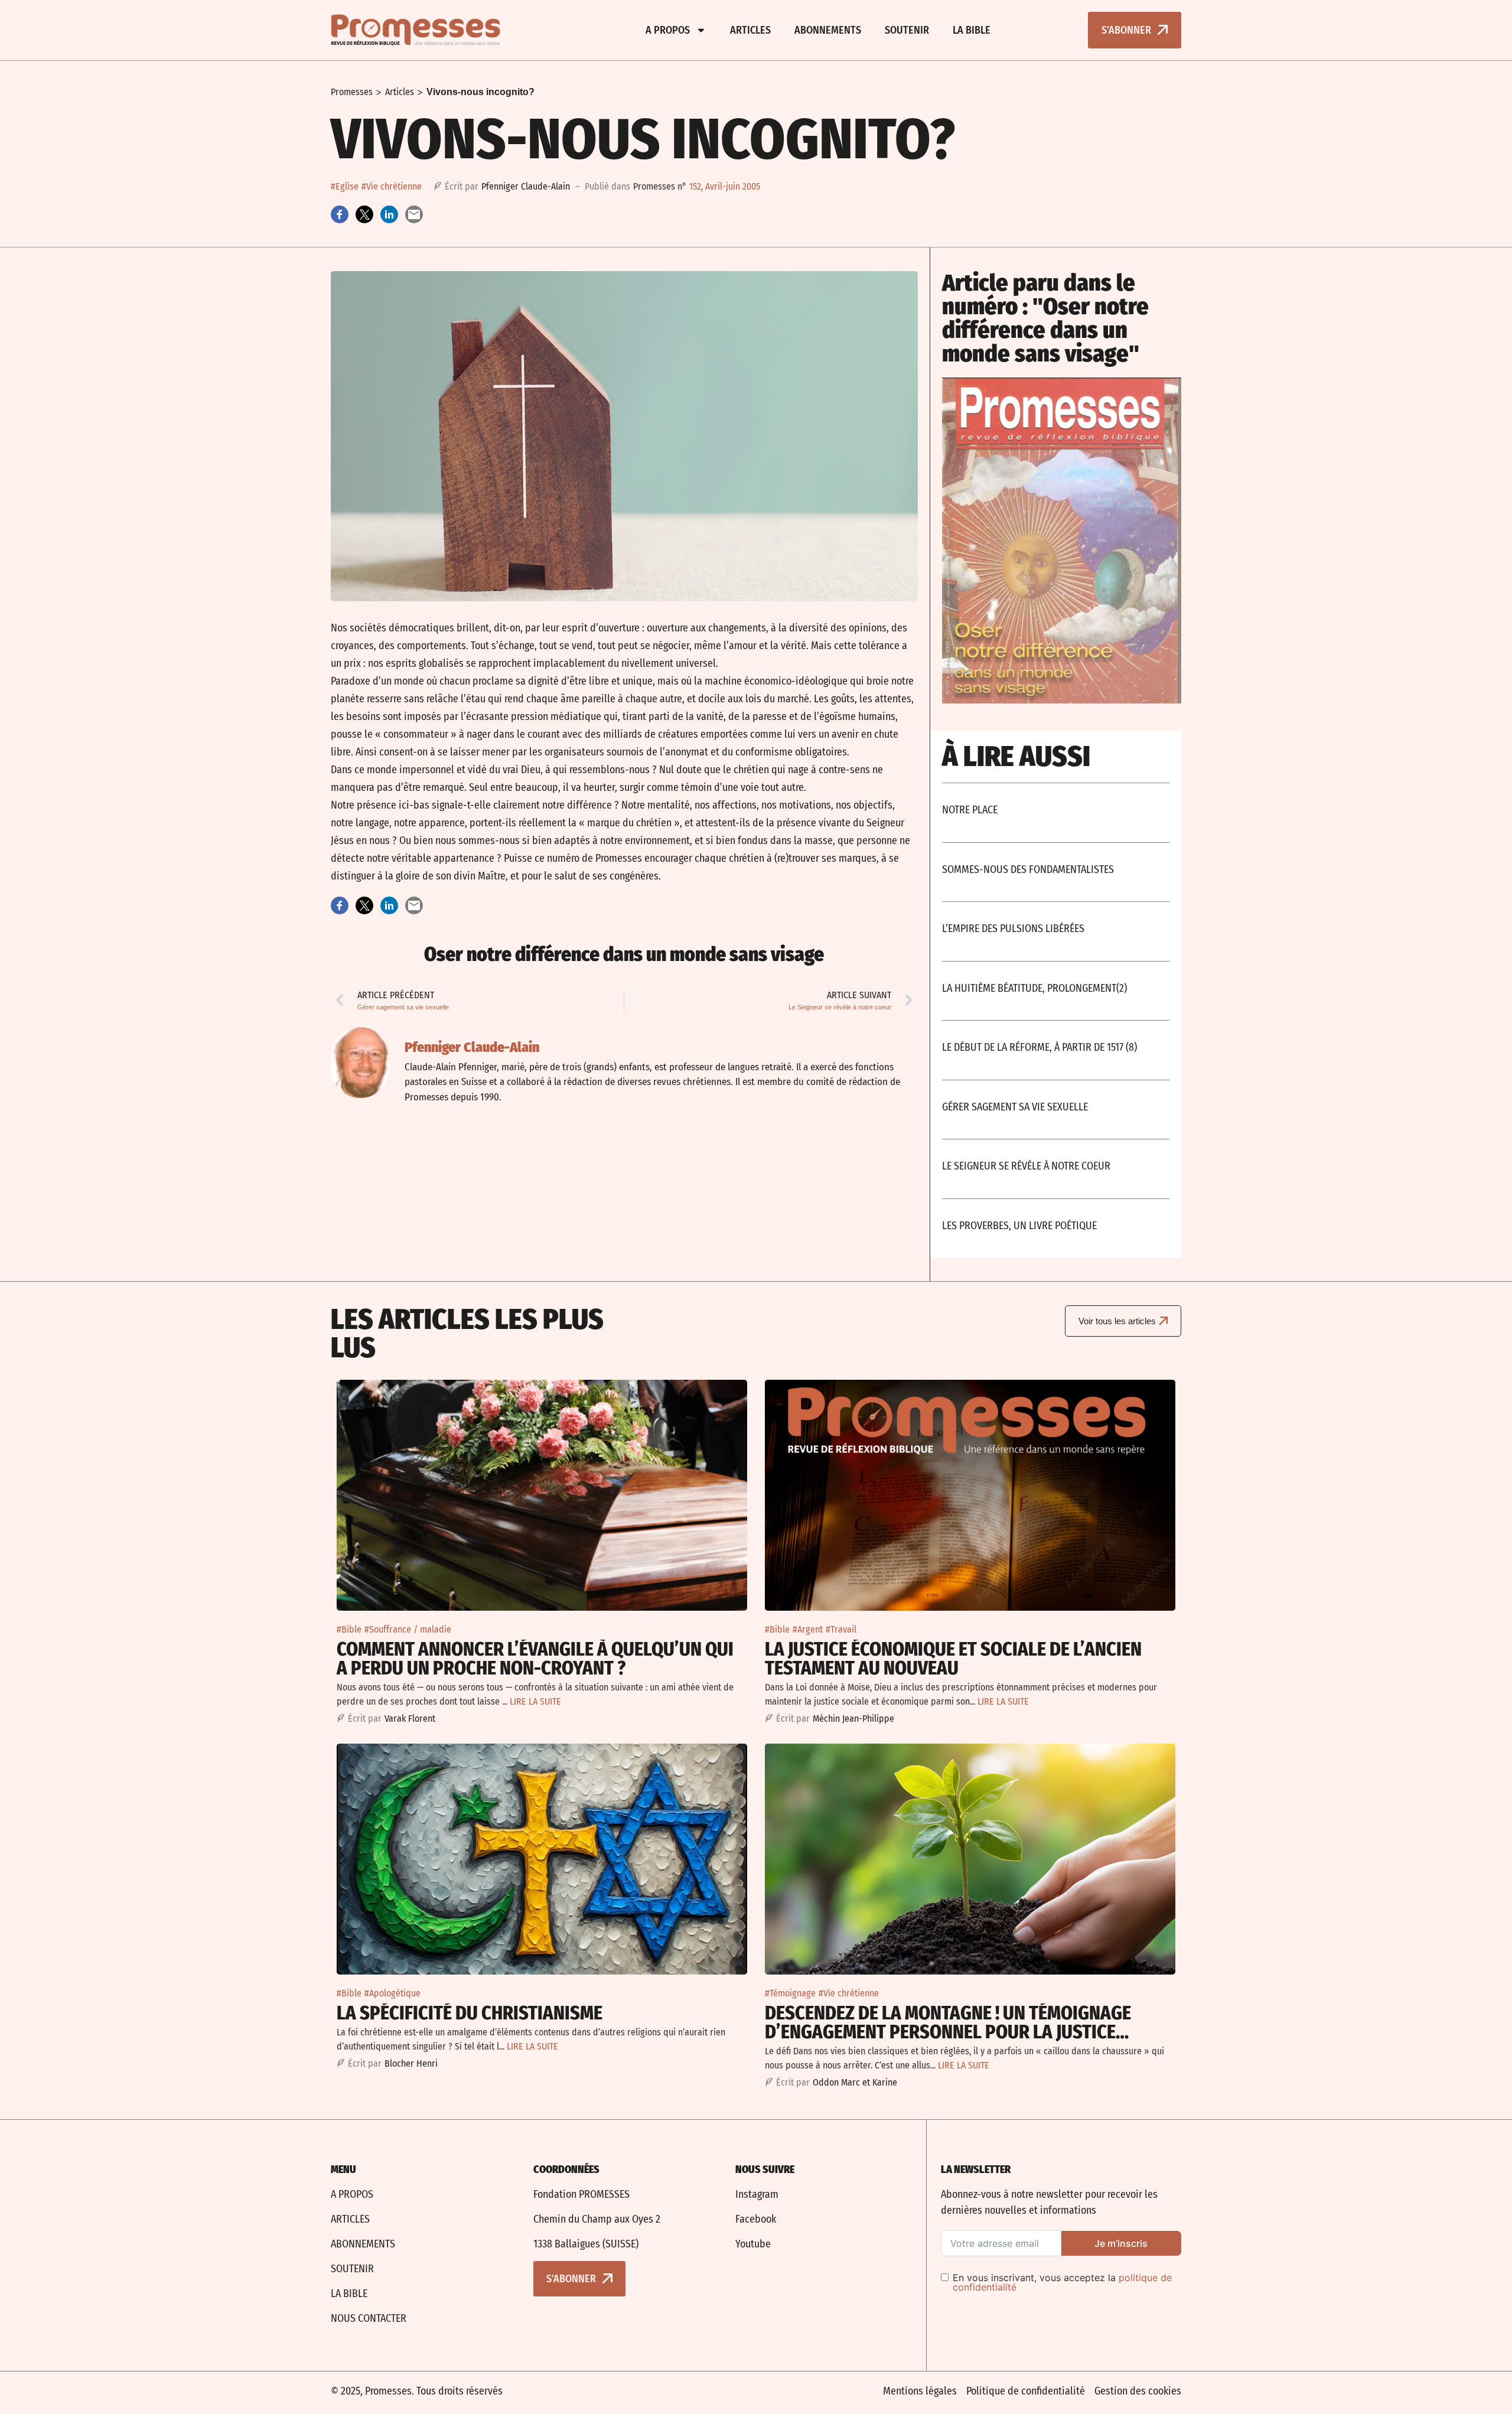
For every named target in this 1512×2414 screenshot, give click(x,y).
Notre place (970, 810)
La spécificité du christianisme (470, 2013)
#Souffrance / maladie (408, 1629)
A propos (668, 30)
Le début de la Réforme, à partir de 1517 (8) (1039, 1047)
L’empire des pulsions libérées (1013, 929)
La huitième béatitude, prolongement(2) (1034, 988)
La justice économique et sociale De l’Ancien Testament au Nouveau (953, 1659)
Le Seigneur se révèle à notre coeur (1026, 1166)
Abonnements (828, 30)
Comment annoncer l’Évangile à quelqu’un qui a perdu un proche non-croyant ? (535, 1659)
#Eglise (345, 186)
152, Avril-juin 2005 (725, 186)
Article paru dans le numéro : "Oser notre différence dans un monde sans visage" (1045, 318)
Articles (750, 30)
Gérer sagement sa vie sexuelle (1015, 1107)
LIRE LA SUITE (535, 1701)
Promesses (352, 92)
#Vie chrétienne (392, 186)
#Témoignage (790, 1993)
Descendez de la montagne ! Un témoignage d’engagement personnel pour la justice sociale (948, 2032)
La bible (972, 30)
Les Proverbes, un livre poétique (1019, 1226)
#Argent (808, 1629)
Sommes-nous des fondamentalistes (1028, 869)
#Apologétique (392, 1993)
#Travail (841, 1629)
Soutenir (907, 30)
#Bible (349, 1629)
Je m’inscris (1121, 2243)
